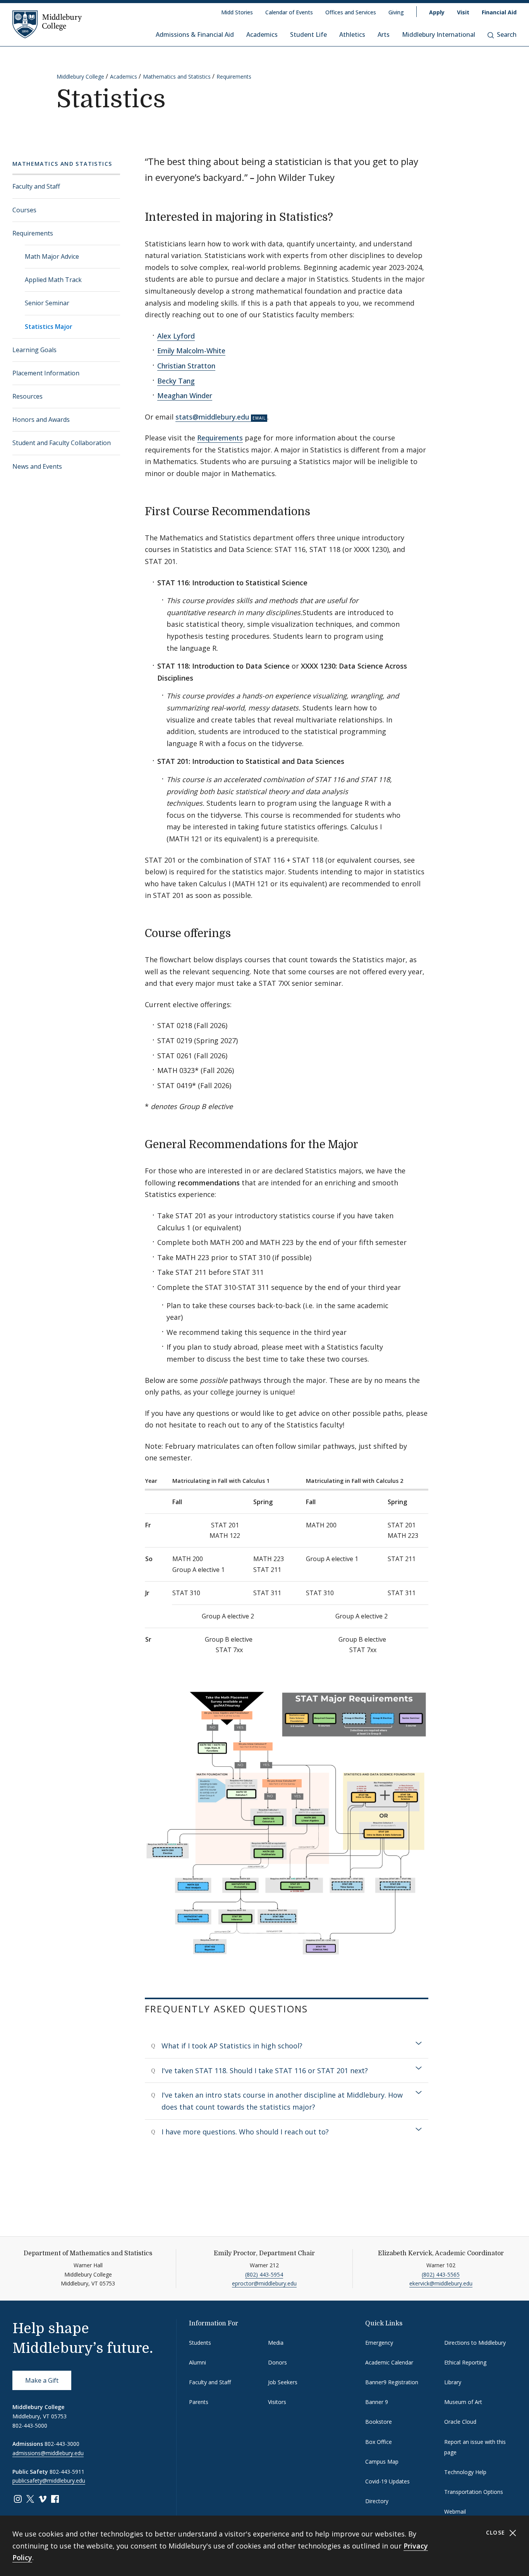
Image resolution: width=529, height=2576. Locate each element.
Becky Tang (176, 381)
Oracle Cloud (460, 2422)
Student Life (308, 34)
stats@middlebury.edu (212, 417)
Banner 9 (377, 2402)
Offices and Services (351, 12)
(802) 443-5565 (441, 2274)
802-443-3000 (62, 2444)
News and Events (37, 466)
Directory (377, 2501)
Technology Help (465, 2472)
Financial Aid (499, 12)
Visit (463, 12)
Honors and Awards (41, 420)
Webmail (455, 2512)
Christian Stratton (186, 366)
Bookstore (379, 2422)
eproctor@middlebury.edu (264, 2283)
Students (200, 2343)
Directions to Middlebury (475, 2343)
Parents (199, 2402)
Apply (437, 12)
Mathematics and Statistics (177, 77)
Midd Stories (237, 12)
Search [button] (507, 34)
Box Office (379, 2442)
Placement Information (46, 373)
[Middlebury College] (47, 24)
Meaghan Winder (185, 396)
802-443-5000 (30, 2426)
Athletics (352, 34)
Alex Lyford (176, 336)
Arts (384, 34)
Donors (277, 2362)
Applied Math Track (53, 280)
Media (276, 2343)
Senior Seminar (47, 303)
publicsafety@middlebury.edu (49, 2481)
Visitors (277, 2402)
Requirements (234, 77)
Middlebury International (439, 34)
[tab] (287, 2046)
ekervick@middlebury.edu (441, 2283)
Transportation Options (474, 2492)
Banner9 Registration (392, 2382)
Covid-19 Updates (387, 2481)
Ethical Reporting (465, 2362)
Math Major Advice (52, 256)
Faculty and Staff (36, 186)
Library (453, 2382)
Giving (396, 12)
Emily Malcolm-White (191, 351)
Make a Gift (42, 2380)
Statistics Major (49, 327)
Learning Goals (34, 350)
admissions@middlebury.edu (48, 2453)
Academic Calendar (389, 2362)
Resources (27, 396)
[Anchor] (341, 216)
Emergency (379, 2343)
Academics (262, 34)
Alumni (198, 2362)
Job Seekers (283, 2382)
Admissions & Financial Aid (195, 34)
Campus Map (382, 2462)
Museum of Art (463, 2402)
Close (497, 2532)
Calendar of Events (289, 12)
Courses (24, 210)
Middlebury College (80, 77)
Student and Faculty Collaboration (62, 443)
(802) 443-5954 (264, 2274)
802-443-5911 (67, 2472)
